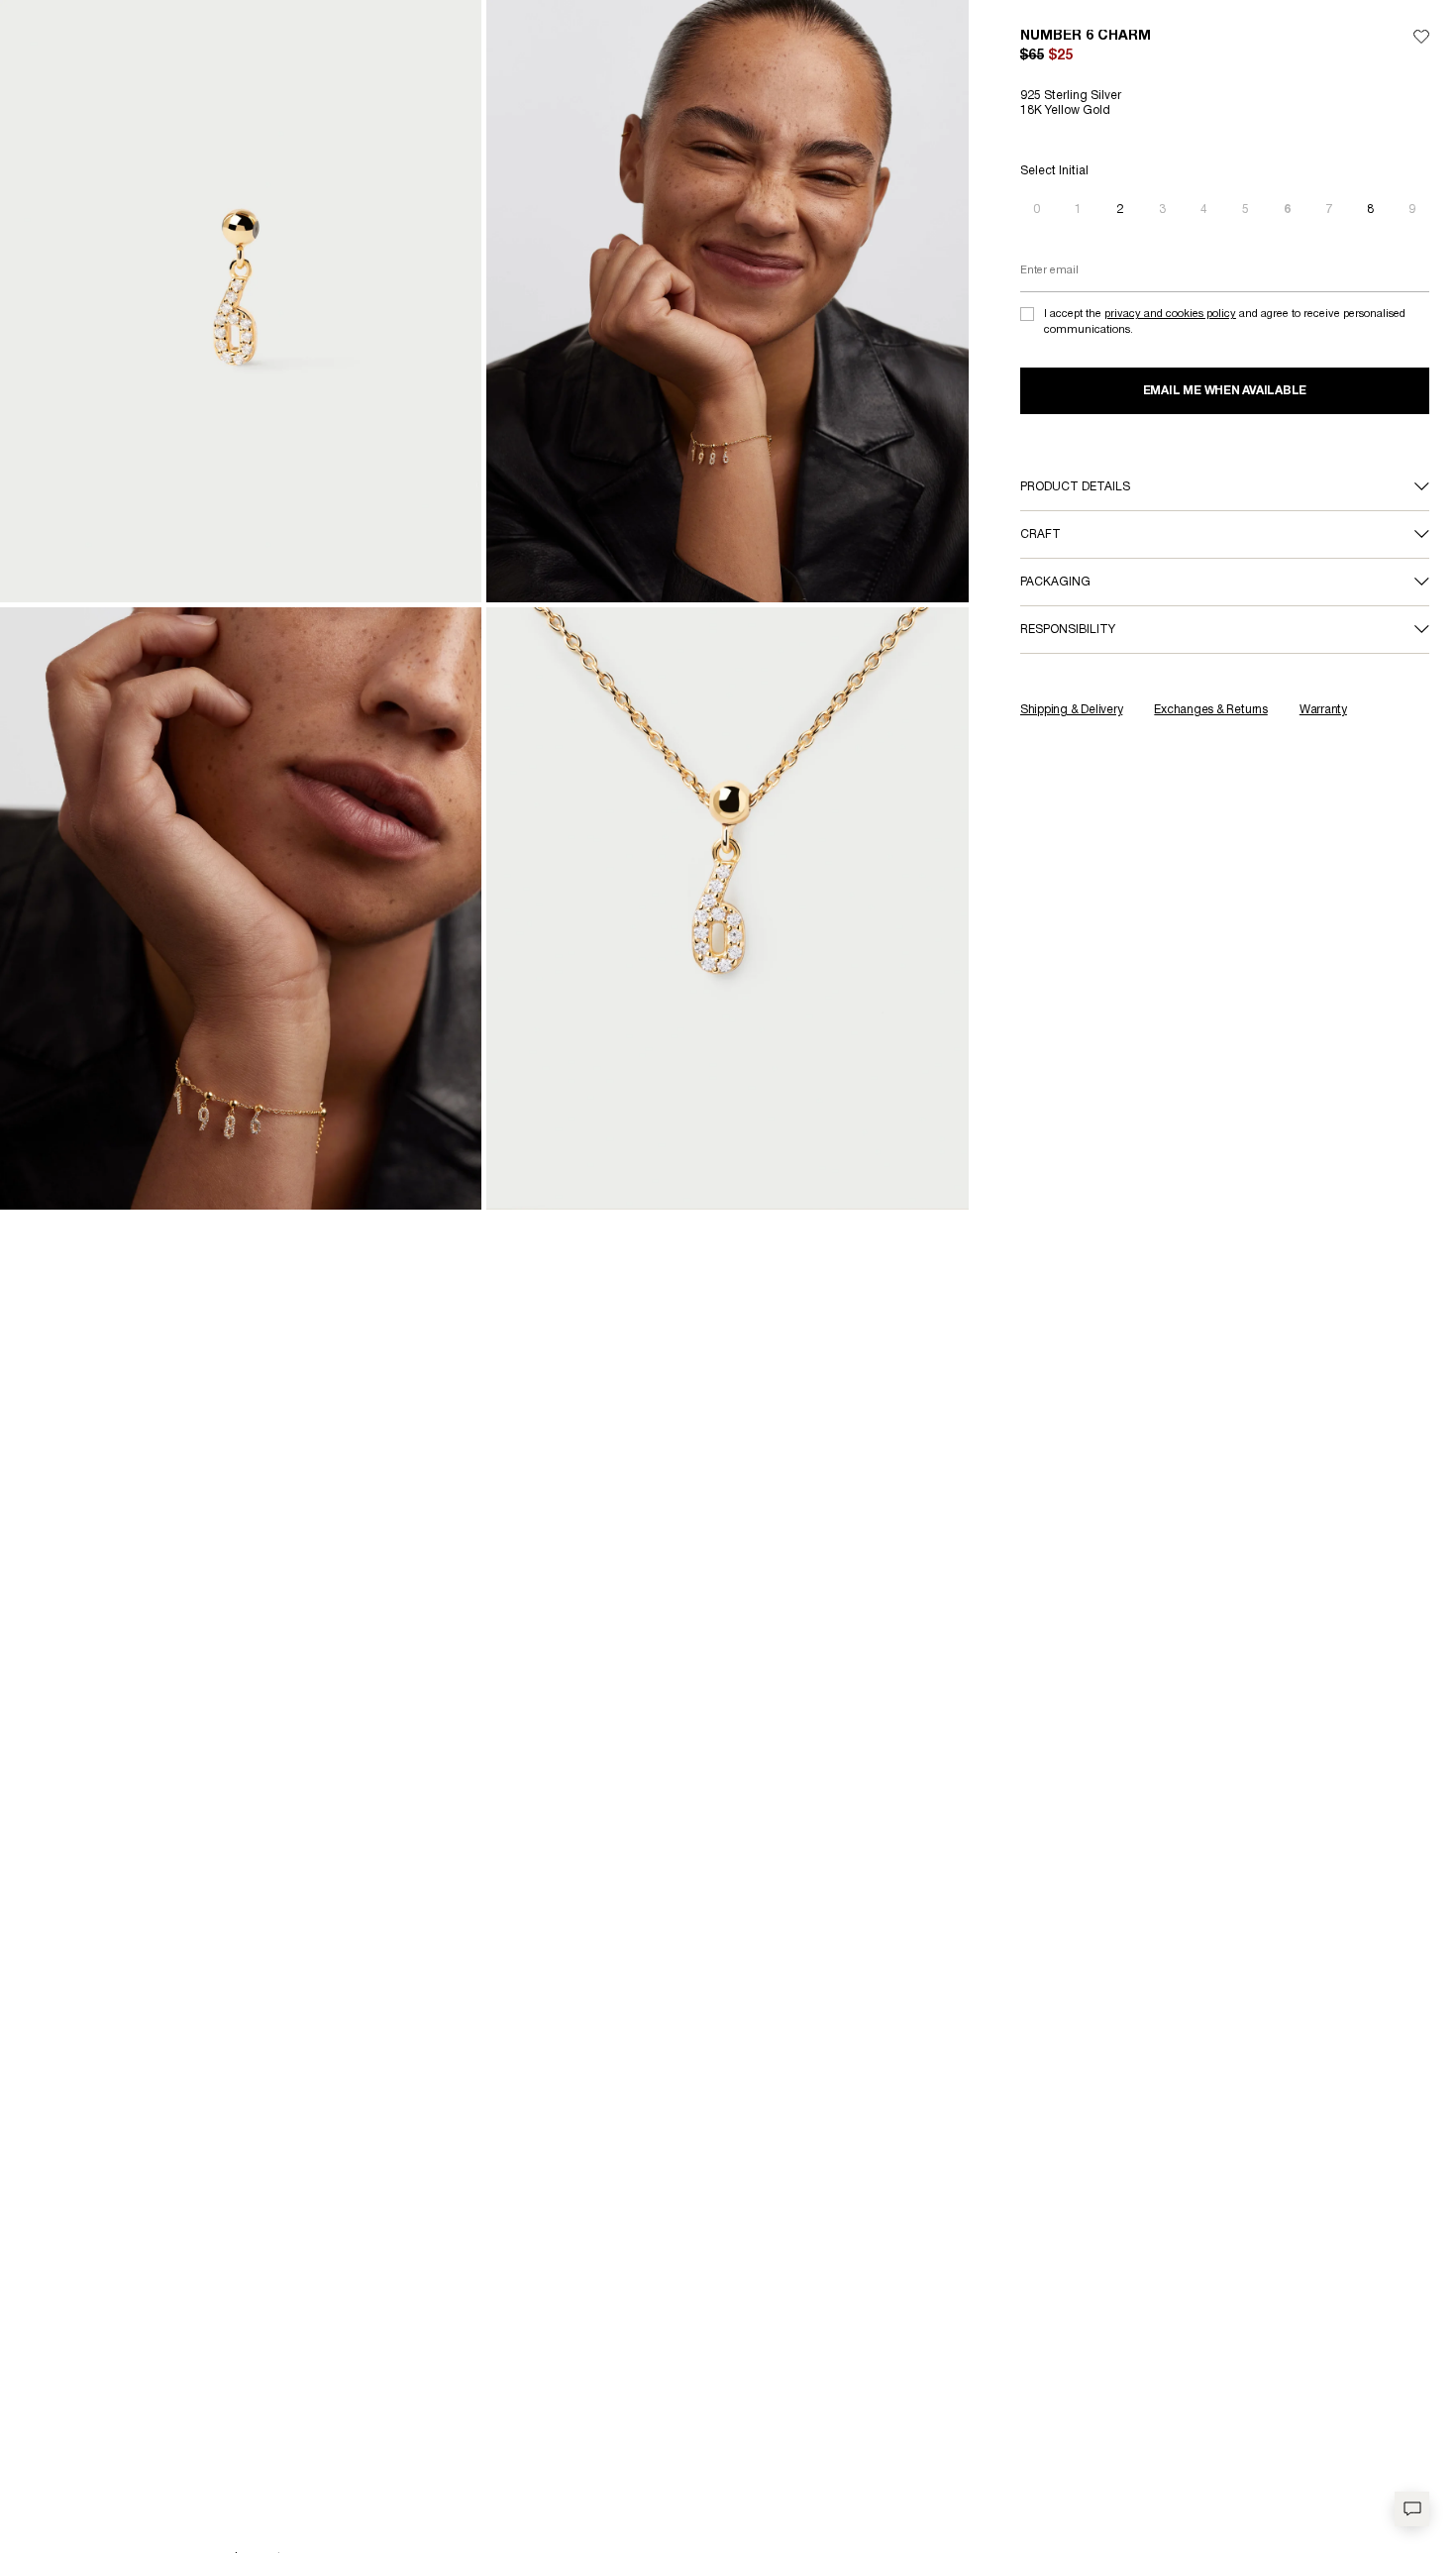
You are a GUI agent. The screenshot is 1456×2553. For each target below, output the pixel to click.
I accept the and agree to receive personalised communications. (1225, 321)
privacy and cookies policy (1170, 314)
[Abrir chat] (1412, 2509)
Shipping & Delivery (1071, 710)
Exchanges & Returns (1210, 710)
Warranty (1323, 710)
